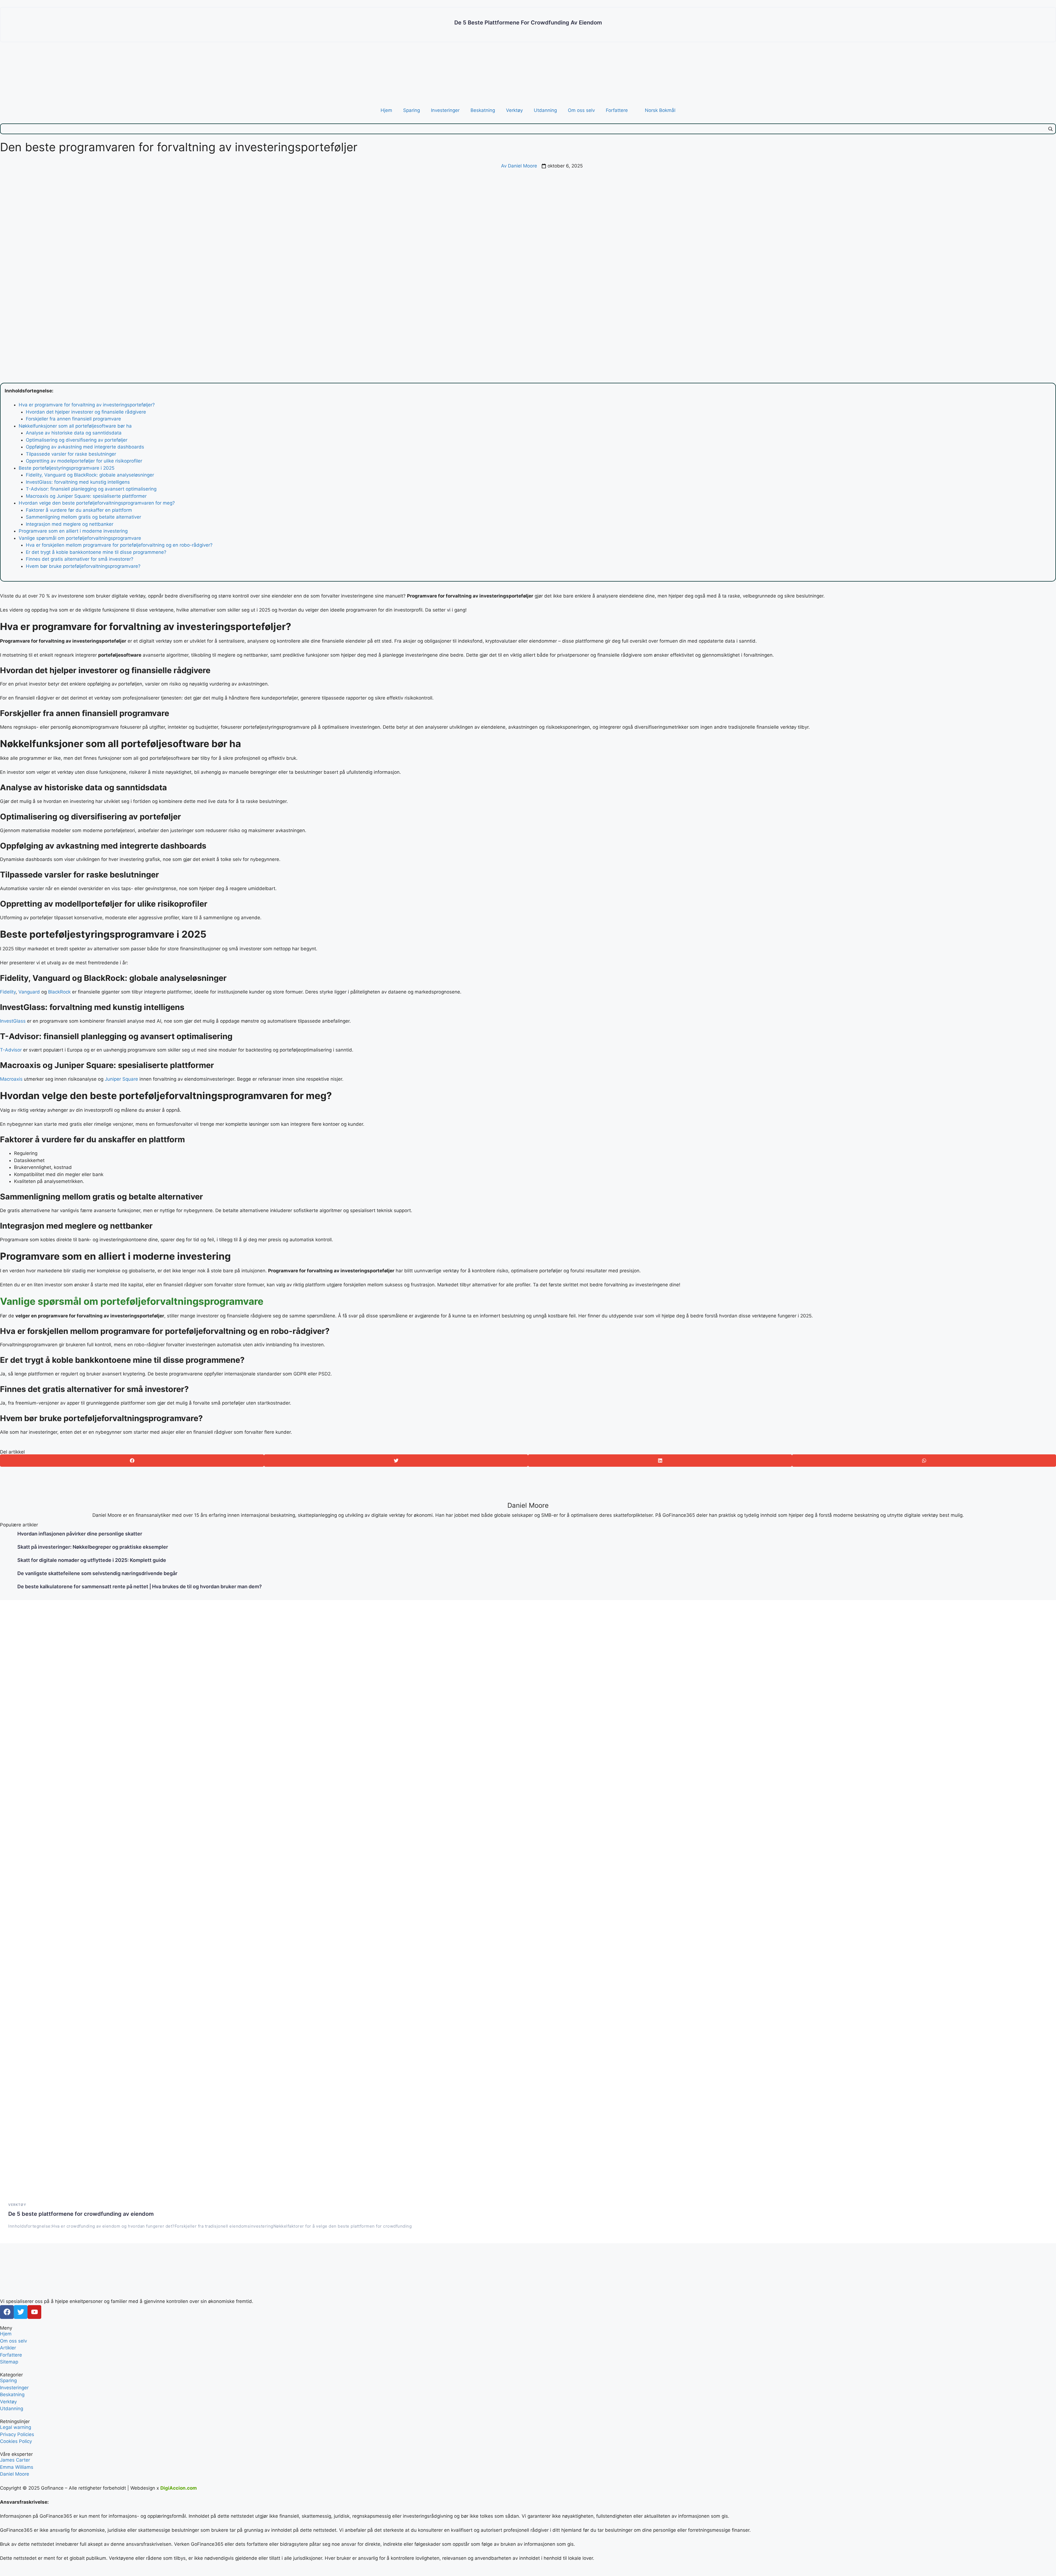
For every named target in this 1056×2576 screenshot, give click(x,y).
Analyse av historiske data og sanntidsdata (74, 433)
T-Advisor (11, 1050)
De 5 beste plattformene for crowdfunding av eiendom (528, 23)
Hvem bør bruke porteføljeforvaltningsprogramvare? (83, 566)
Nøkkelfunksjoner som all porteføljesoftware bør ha (75, 426)
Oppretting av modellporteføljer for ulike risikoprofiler (84, 461)
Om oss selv (581, 110)
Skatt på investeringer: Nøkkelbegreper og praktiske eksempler (93, 1547)
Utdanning (545, 110)
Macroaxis (11, 1079)
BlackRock (59, 992)
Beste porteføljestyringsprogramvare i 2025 (67, 468)
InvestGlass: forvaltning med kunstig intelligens (78, 482)
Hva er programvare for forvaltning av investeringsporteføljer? (87, 405)
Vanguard (28, 992)
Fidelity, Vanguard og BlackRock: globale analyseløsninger (90, 475)
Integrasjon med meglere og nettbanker (70, 524)
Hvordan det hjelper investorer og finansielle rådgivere (86, 412)
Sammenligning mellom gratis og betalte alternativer (83, 517)
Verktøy (514, 110)
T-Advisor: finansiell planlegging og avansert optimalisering (91, 489)
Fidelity (8, 992)
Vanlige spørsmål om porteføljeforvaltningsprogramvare (80, 538)
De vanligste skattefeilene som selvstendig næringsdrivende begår (97, 1573)
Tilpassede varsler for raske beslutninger (71, 454)
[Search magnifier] (1050, 129)
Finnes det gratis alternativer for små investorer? (80, 559)
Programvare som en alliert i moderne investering (73, 531)
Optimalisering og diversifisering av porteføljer (77, 440)
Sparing (412, 110)
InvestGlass (13, 1021)
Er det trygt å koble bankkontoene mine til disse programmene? (96, 552)
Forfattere (617, 110)
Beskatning (483, 110)
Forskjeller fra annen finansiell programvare (73, 419)
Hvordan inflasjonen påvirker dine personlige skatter (80, 1534)
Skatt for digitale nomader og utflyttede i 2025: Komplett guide (92, 1560)
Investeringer (445, 110)
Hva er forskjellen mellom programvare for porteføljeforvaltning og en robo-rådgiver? (119, 545)
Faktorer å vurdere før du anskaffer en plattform (79, 510)
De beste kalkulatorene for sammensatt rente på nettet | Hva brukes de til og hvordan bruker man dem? (140, 1586)
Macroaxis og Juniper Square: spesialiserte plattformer (86, 496)
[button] (132, 1461)
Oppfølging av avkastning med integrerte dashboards (85, 447)
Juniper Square (121, 1079)
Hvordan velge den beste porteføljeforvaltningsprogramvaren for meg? (97, 503)
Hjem (386, 110)
